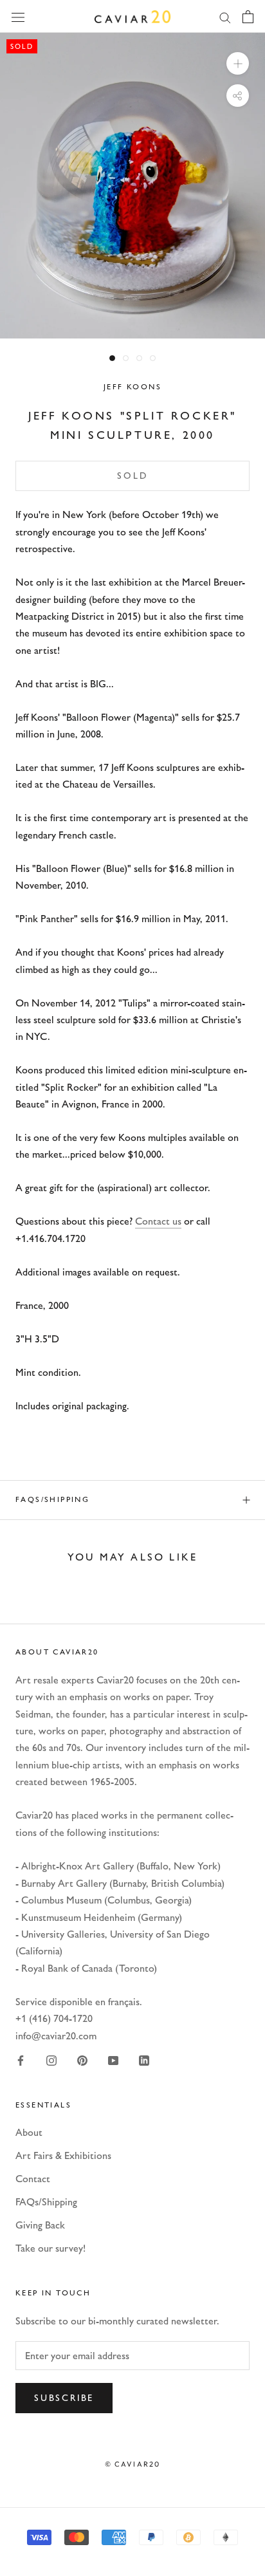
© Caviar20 (133, 2464)
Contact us (158, 1221)
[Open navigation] (18, 16)
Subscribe (64, 2398)
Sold (132, 476)
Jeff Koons (132, 387)
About (29, 2132)
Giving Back (40, 2225)
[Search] (225, 17)
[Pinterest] (82, 2060)
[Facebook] (21, 2060)
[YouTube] (113, 2060)
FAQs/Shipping (52, 1499)
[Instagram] (51, 2060)
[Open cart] (248, 17)
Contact (33, 2179)
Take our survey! (50, 2248)
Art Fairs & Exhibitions (63, 2155)
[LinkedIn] (144, 2060)
